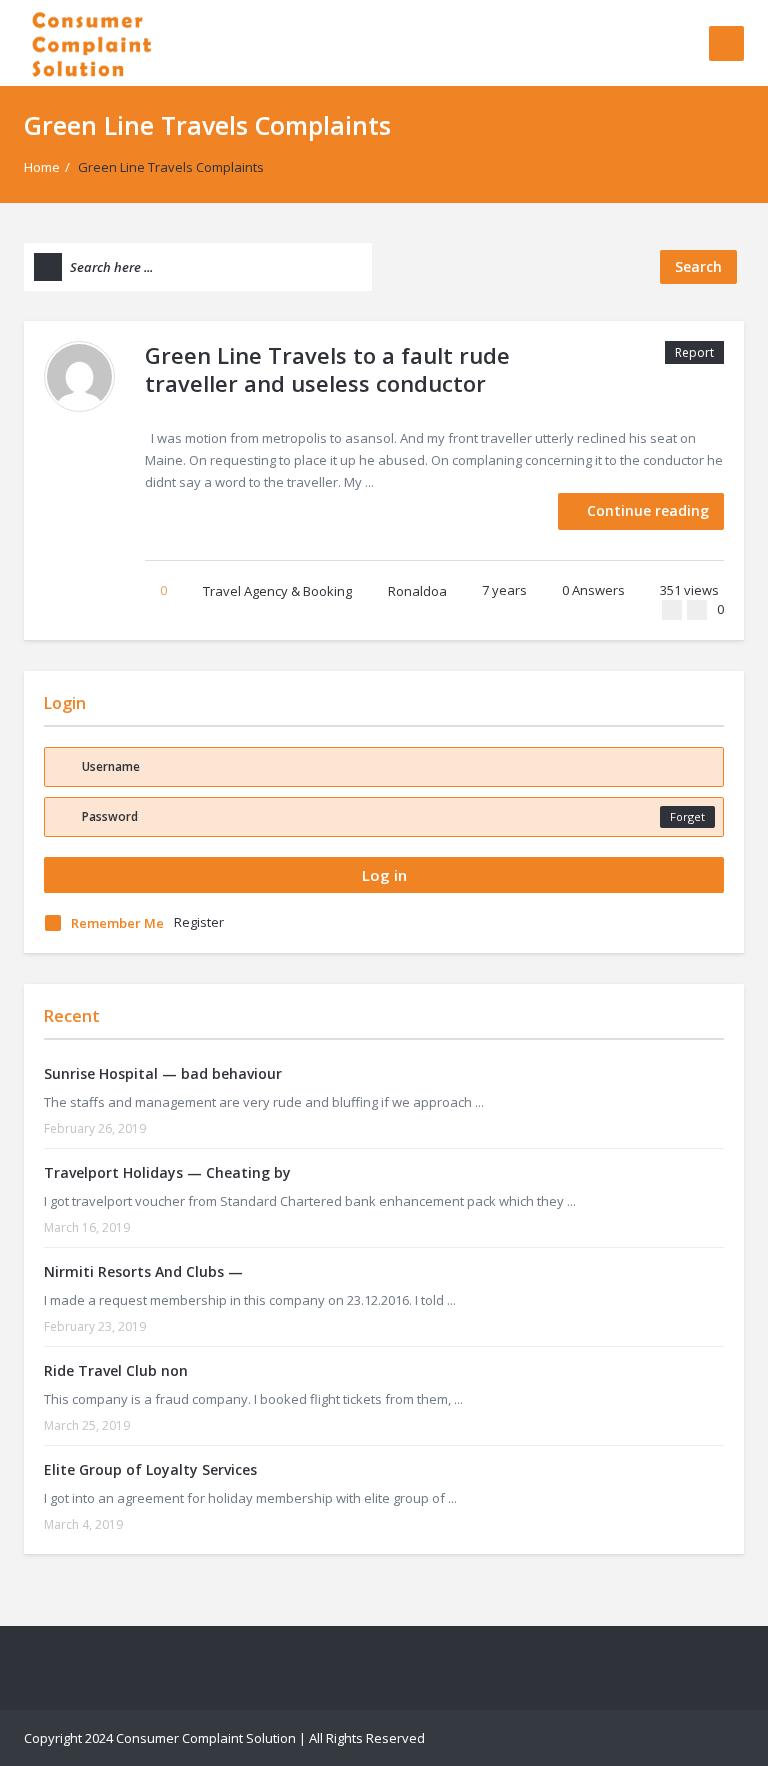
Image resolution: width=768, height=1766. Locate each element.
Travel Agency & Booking (277, 591)
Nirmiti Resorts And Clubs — (143, 1271)
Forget (687, 816)
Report (694, 352)
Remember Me (117, 923)
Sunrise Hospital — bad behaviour (163, 1073)
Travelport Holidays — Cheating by (167, 1172)
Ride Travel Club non (116, 1370)
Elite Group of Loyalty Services (150, 1469)
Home (42, 167)
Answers (593, 590)
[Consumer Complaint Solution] (91, 42)
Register (199, 922)
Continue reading (648, 510)
